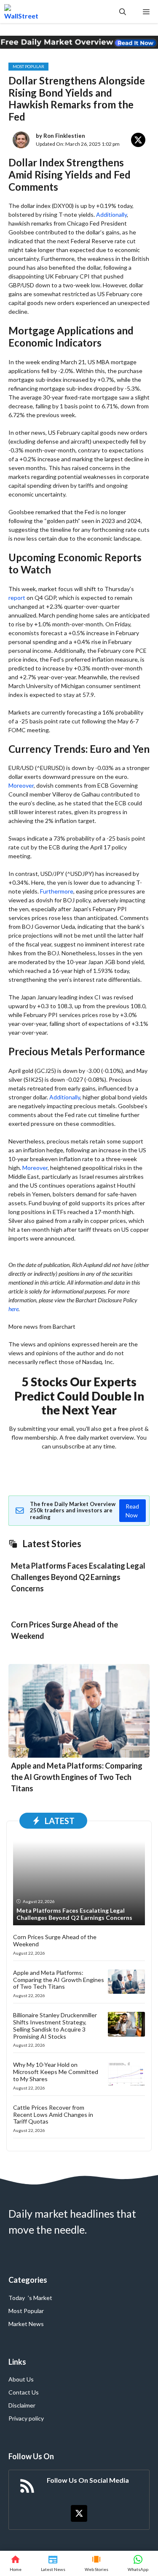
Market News (26, 2324)
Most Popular (28, 66)
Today (17, 2298)
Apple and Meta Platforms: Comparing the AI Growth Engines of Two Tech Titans (77, 1777)
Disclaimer (22, 2405)
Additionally (111, 214)
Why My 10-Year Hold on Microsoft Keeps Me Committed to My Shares (56, 2072)
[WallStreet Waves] (21, 12)
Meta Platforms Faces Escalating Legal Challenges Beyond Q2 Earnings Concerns (78, 1577)
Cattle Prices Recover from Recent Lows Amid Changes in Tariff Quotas (53, 2115)
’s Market (40, 2298)
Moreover (21, 785)
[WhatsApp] (138, 2563)
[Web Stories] (96, 2563)
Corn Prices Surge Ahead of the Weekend (55, 1940)
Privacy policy (26, 2418)
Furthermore (57, 891)
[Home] (16, 2563)
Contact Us (24, 2392)
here (13, 1309)
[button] (123, 12)
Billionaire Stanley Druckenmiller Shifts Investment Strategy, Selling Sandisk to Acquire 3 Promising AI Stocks (55, 2025)
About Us (21, 2379)
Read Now (132, 1511)
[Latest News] (53, 2563)
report (17, 598)
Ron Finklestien (64, 136)
